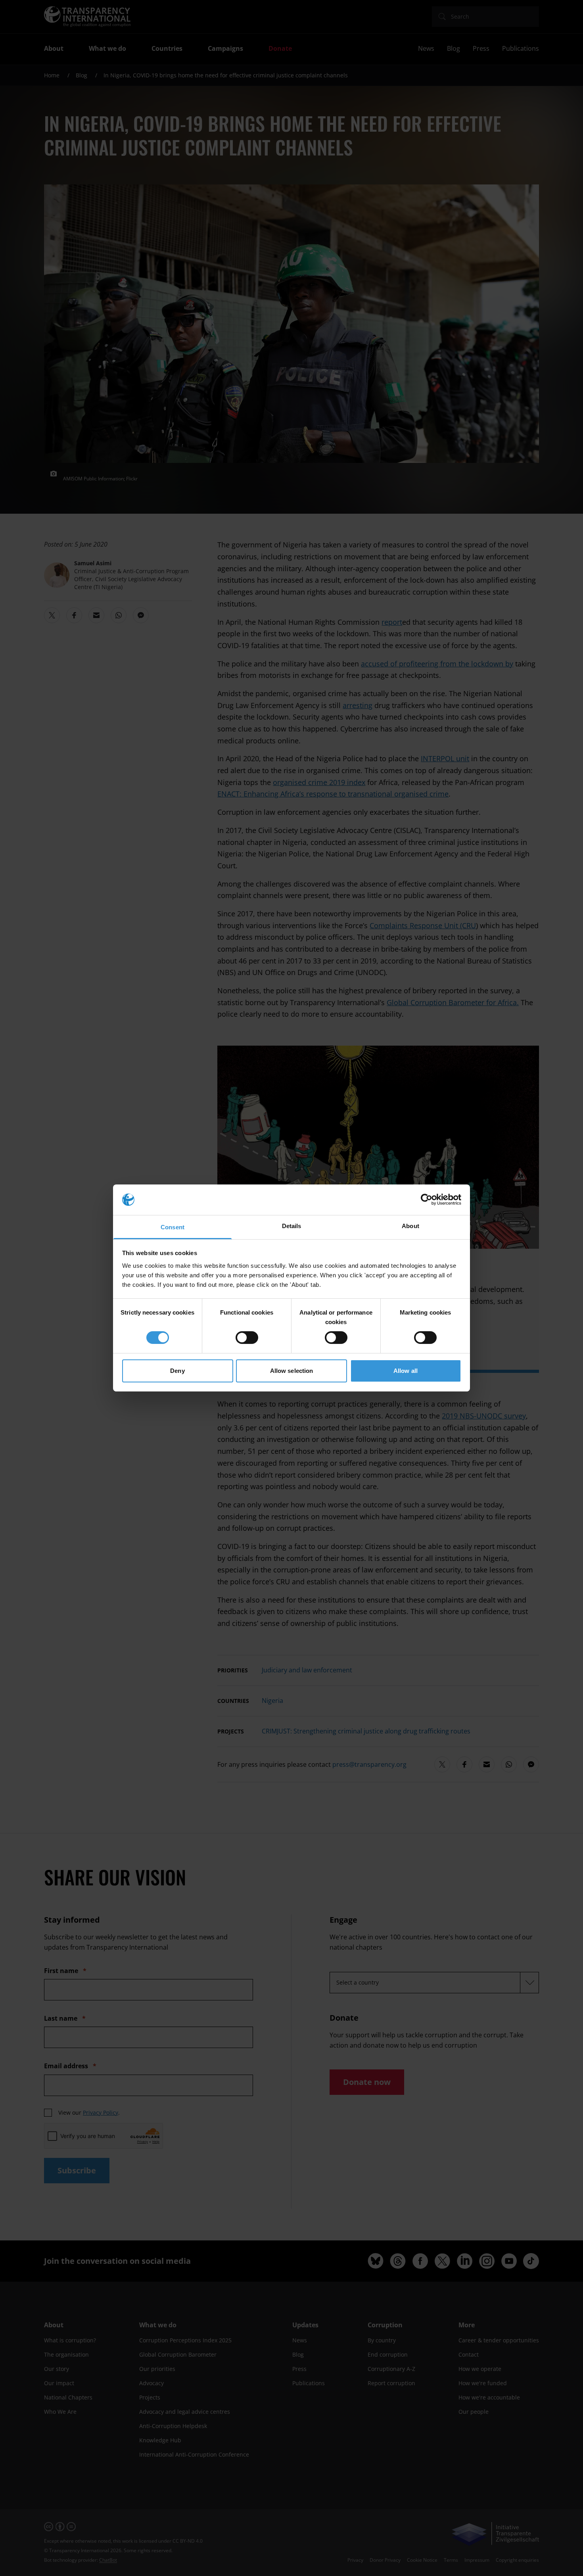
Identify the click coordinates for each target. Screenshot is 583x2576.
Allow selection (292, 1371)
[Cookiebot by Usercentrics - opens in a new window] (427, 1200)
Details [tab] (292, 1226)
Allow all (406, 1371)
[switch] (247, 1338)
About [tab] (410, 1226)
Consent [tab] (173, 1227)
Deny (177, 1371)
